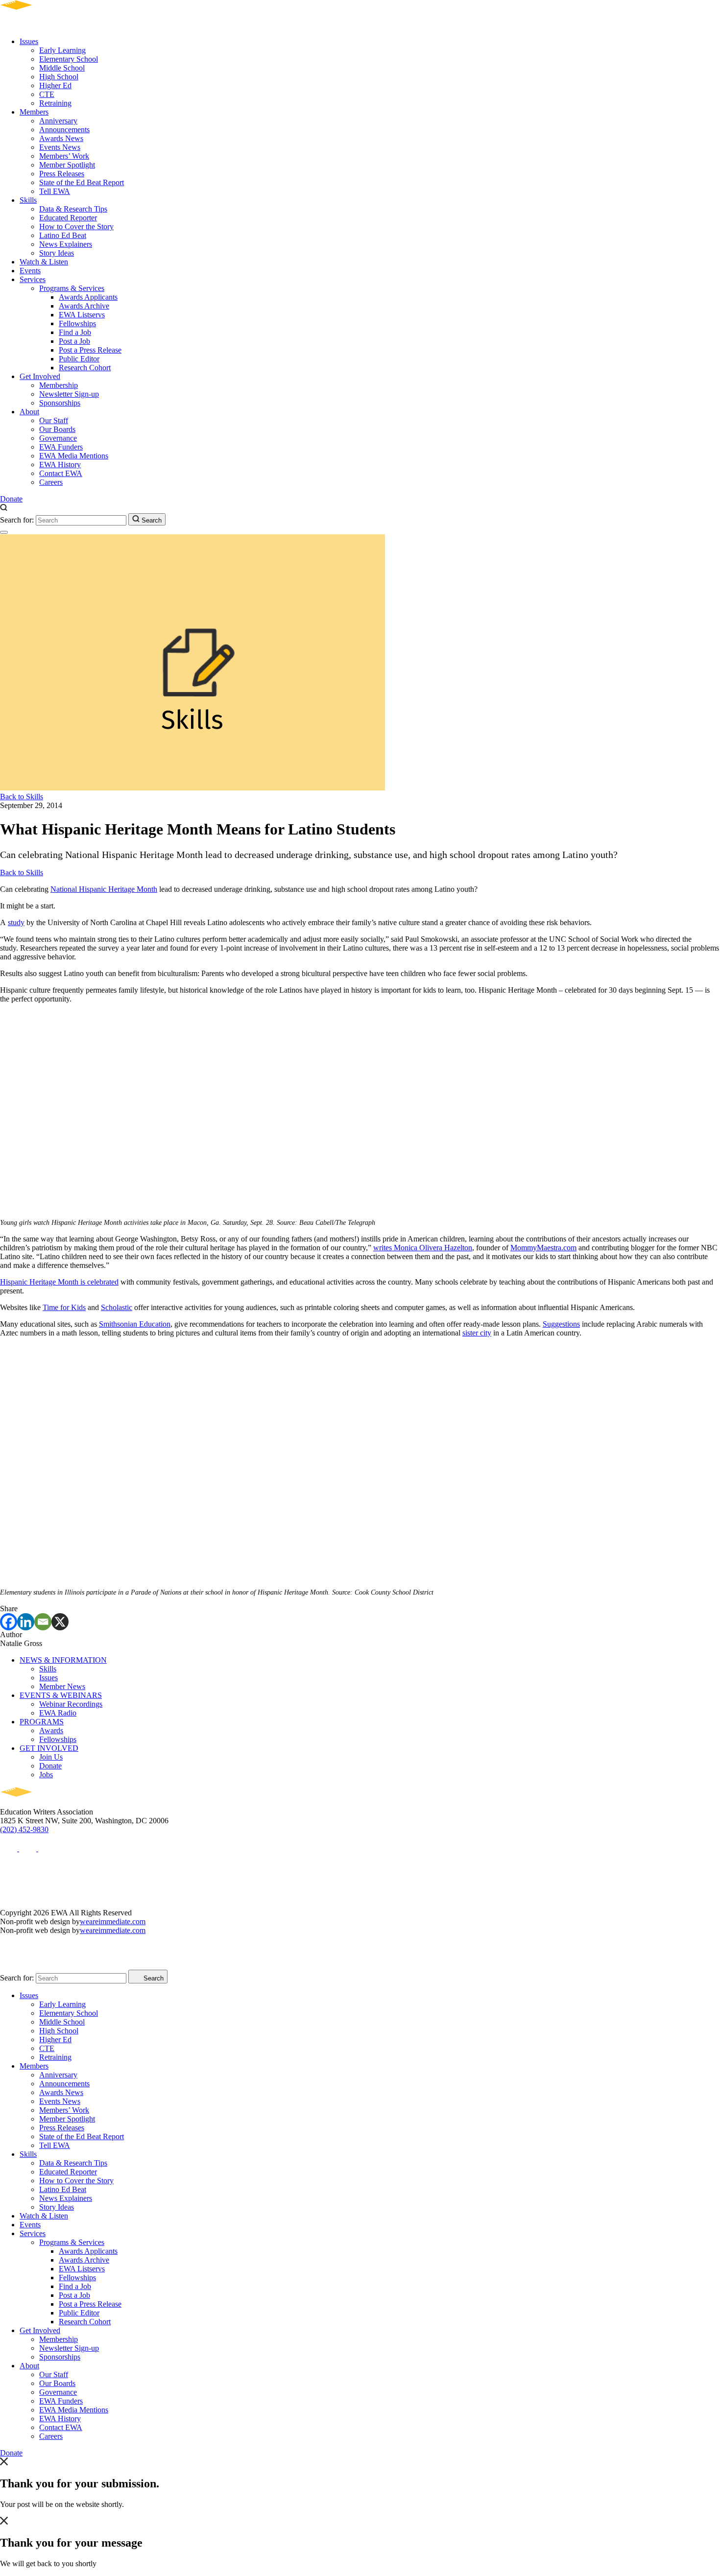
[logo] (44, 25)
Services (33, 279)
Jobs (46, 1775)
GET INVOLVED (49, 1748)
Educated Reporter (68, 218)
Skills (28, 200)
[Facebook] (9, 1622)
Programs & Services (72, 288)
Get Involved (40, 376)
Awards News (61, 138)
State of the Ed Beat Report (82, 182)
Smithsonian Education (135, 1324)
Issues (29, 41)
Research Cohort (85, 368)
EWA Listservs (82, 315)
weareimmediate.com (113, 1921)
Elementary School (69, 59)
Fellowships (77, 323)
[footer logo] (44, 1803)
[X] (60, 1622)
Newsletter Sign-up (69, 394)
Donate (11, 499)
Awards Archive (84, 306)
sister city (477, 1333)
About (29, 412)
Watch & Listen (44, 262)
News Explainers (66, 244)
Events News (60, 147)
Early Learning (62, 50)
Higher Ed (55, 85)
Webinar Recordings (71, 1704)
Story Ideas (57, 253)
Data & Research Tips (73, 209)
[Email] (43, 1622)
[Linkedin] (26, 1622)
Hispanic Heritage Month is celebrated (59, 1282)
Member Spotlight (67, 165)
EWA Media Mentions (74, 456)
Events (30, 271)
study (16, 922)
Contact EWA (61, 473)
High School (59, 77)
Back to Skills (22, 797)
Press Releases (62, 174)
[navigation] (4, 532)
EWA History (60, 465)
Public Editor (79, 359)
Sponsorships (60, 403)
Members (34, 112)
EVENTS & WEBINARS (61, 1695)
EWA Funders (61, 447)
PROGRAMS (42, 1722)
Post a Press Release (90, 350)
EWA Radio (58, 1713)
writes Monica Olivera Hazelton (423, 1248)
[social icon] (10, 1849)
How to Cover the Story (76, 227)
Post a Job (74, 341)
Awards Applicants (88, 297)
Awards (51, 1730)
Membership (59, 385)
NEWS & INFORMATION (63, 1660)
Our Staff (54, 420)
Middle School (62, 68)
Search (151, 520)
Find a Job (75, 332)
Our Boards (57, 429)
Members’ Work (64, 156)
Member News (62, 1686)
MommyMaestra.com (543, 1248)
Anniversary (58, 121)
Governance (58, 438)
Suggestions (561, 1324)
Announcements (64, 130)
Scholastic (117, 1307)
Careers (51, 482)
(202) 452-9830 (24, 1829)
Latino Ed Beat (63, 235)
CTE (47, 94)
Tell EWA (55, 191)
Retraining (55, 103)
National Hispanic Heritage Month (104, 889)
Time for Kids (64, 1307)
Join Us (51, 1757)
